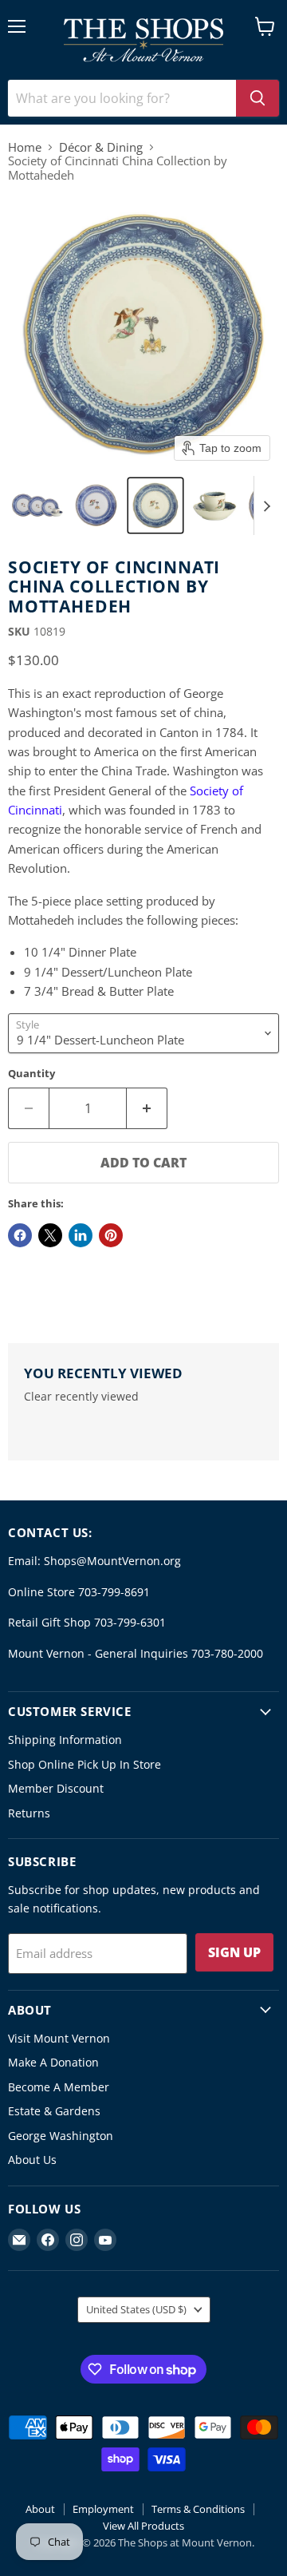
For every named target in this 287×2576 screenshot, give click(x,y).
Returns (29, 1813)
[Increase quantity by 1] (147, 1108)
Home (25, 147)
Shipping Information (65, 1740)
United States (136, 2309)
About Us (32, 2160)
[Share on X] (50, 1235)
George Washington (61, 2136)
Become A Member (59, 2087)
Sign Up (234, 1952)
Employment (103, 2509)
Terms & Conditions (198, 2509)
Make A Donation (53, 2062)
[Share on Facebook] (20, 1235)
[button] (37, 505)
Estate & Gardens (54, 2111)
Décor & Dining (101, 147)
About (40, 2509)
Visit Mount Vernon (59, 2038)
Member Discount (56, 1788)
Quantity (31, 1074)
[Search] (258, 98)
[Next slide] (266, 505)
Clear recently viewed (81, 1397)
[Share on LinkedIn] (81, 1235)
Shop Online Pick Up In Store (85, 1764)
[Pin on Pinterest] (111, 1235)
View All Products (143, 2526)
